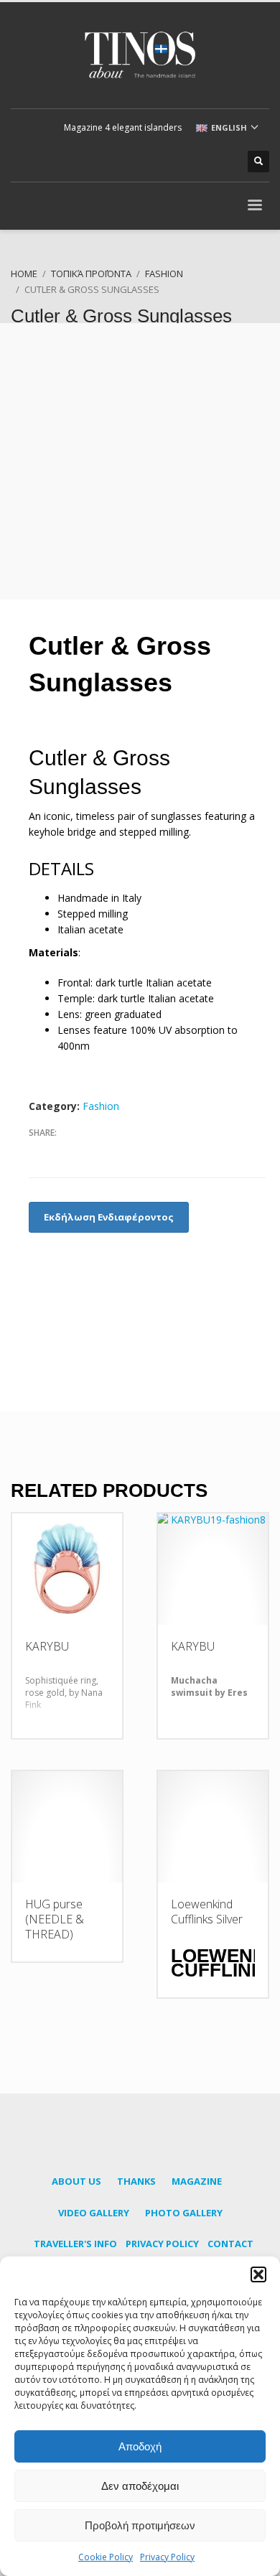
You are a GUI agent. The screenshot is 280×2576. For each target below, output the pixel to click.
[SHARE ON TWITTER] (65, 1152)
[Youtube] (201, 162)
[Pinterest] (179, 162)
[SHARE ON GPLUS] (90, 1152)
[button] (258, 2274)
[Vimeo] (223, 162)
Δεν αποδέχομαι (140, 2486)
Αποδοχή (140, 2446)
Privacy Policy (167, 2557)
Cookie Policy (106, 2557)
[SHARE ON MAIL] (140, 1152)
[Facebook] (158, 162)
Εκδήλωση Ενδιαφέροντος (109, 1217)
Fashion (101, 1106)
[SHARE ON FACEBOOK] (39, 1152)
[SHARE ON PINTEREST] (115, 1152)
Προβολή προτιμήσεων (140, 2525)
